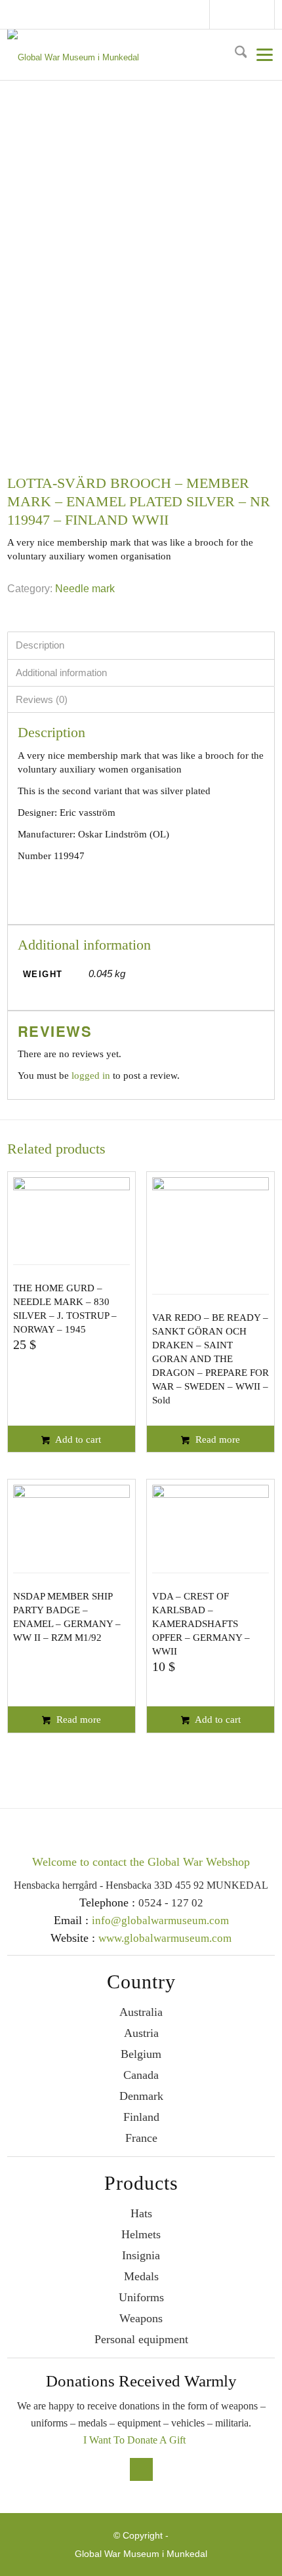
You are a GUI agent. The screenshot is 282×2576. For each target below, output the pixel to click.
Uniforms (141, 2297)
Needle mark (85, 589)
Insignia (141, 2255)
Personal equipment (141, 2339)
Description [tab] (40, 645)
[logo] (134, 55)
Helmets (141, 2234)
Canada (141, 2075)
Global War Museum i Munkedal (141, 2554)
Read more (216, 1439)
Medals (141, 2276)
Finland (141, 2117)
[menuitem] (236, 54)
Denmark (141, 2096)
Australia (141, 2012)
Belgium (141, 2054)
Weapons (141, 2318)
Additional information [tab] (61, 673)
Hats (141, 2213)
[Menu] (261, 54)
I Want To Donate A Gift (134, 2440)
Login (269, 14)
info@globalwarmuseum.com (244, 14)
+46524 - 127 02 (256, 14)
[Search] (236, 54)
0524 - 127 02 (171, 1903)
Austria (141, 2033)
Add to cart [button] (77, 1439)
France (141, 2138)
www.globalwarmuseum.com (165, 1938)
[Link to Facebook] (224, 16)
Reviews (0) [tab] (42, 699)
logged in (91, 1076)
